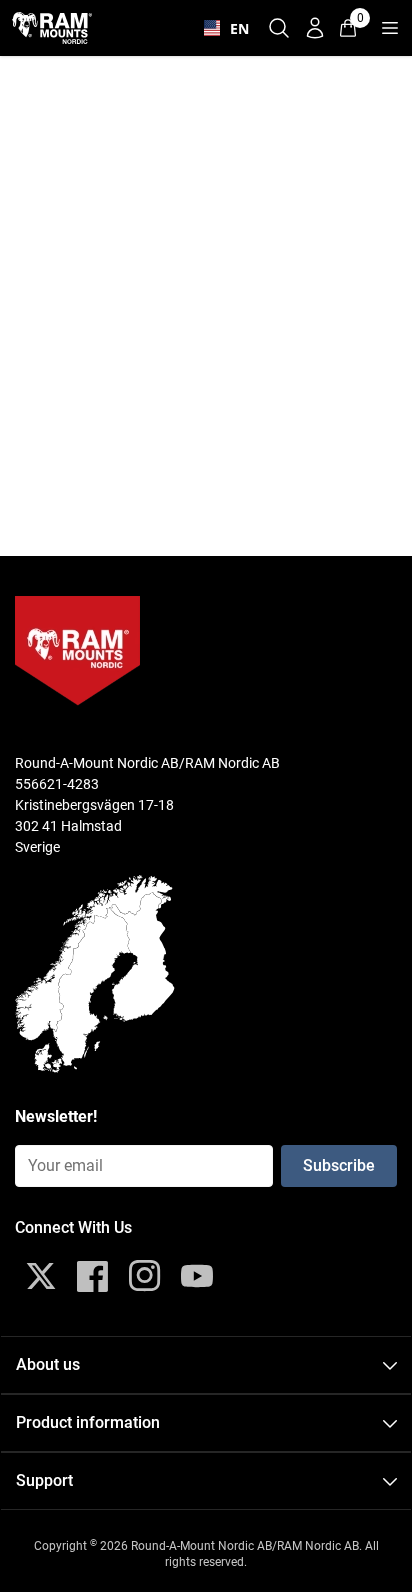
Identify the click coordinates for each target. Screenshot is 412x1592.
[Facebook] (93, 1276)
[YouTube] (197, 1276)
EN (235, 28)
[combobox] (222, 28)
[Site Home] (52, 27)
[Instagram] (145, 1276)
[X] (41, 1276)
